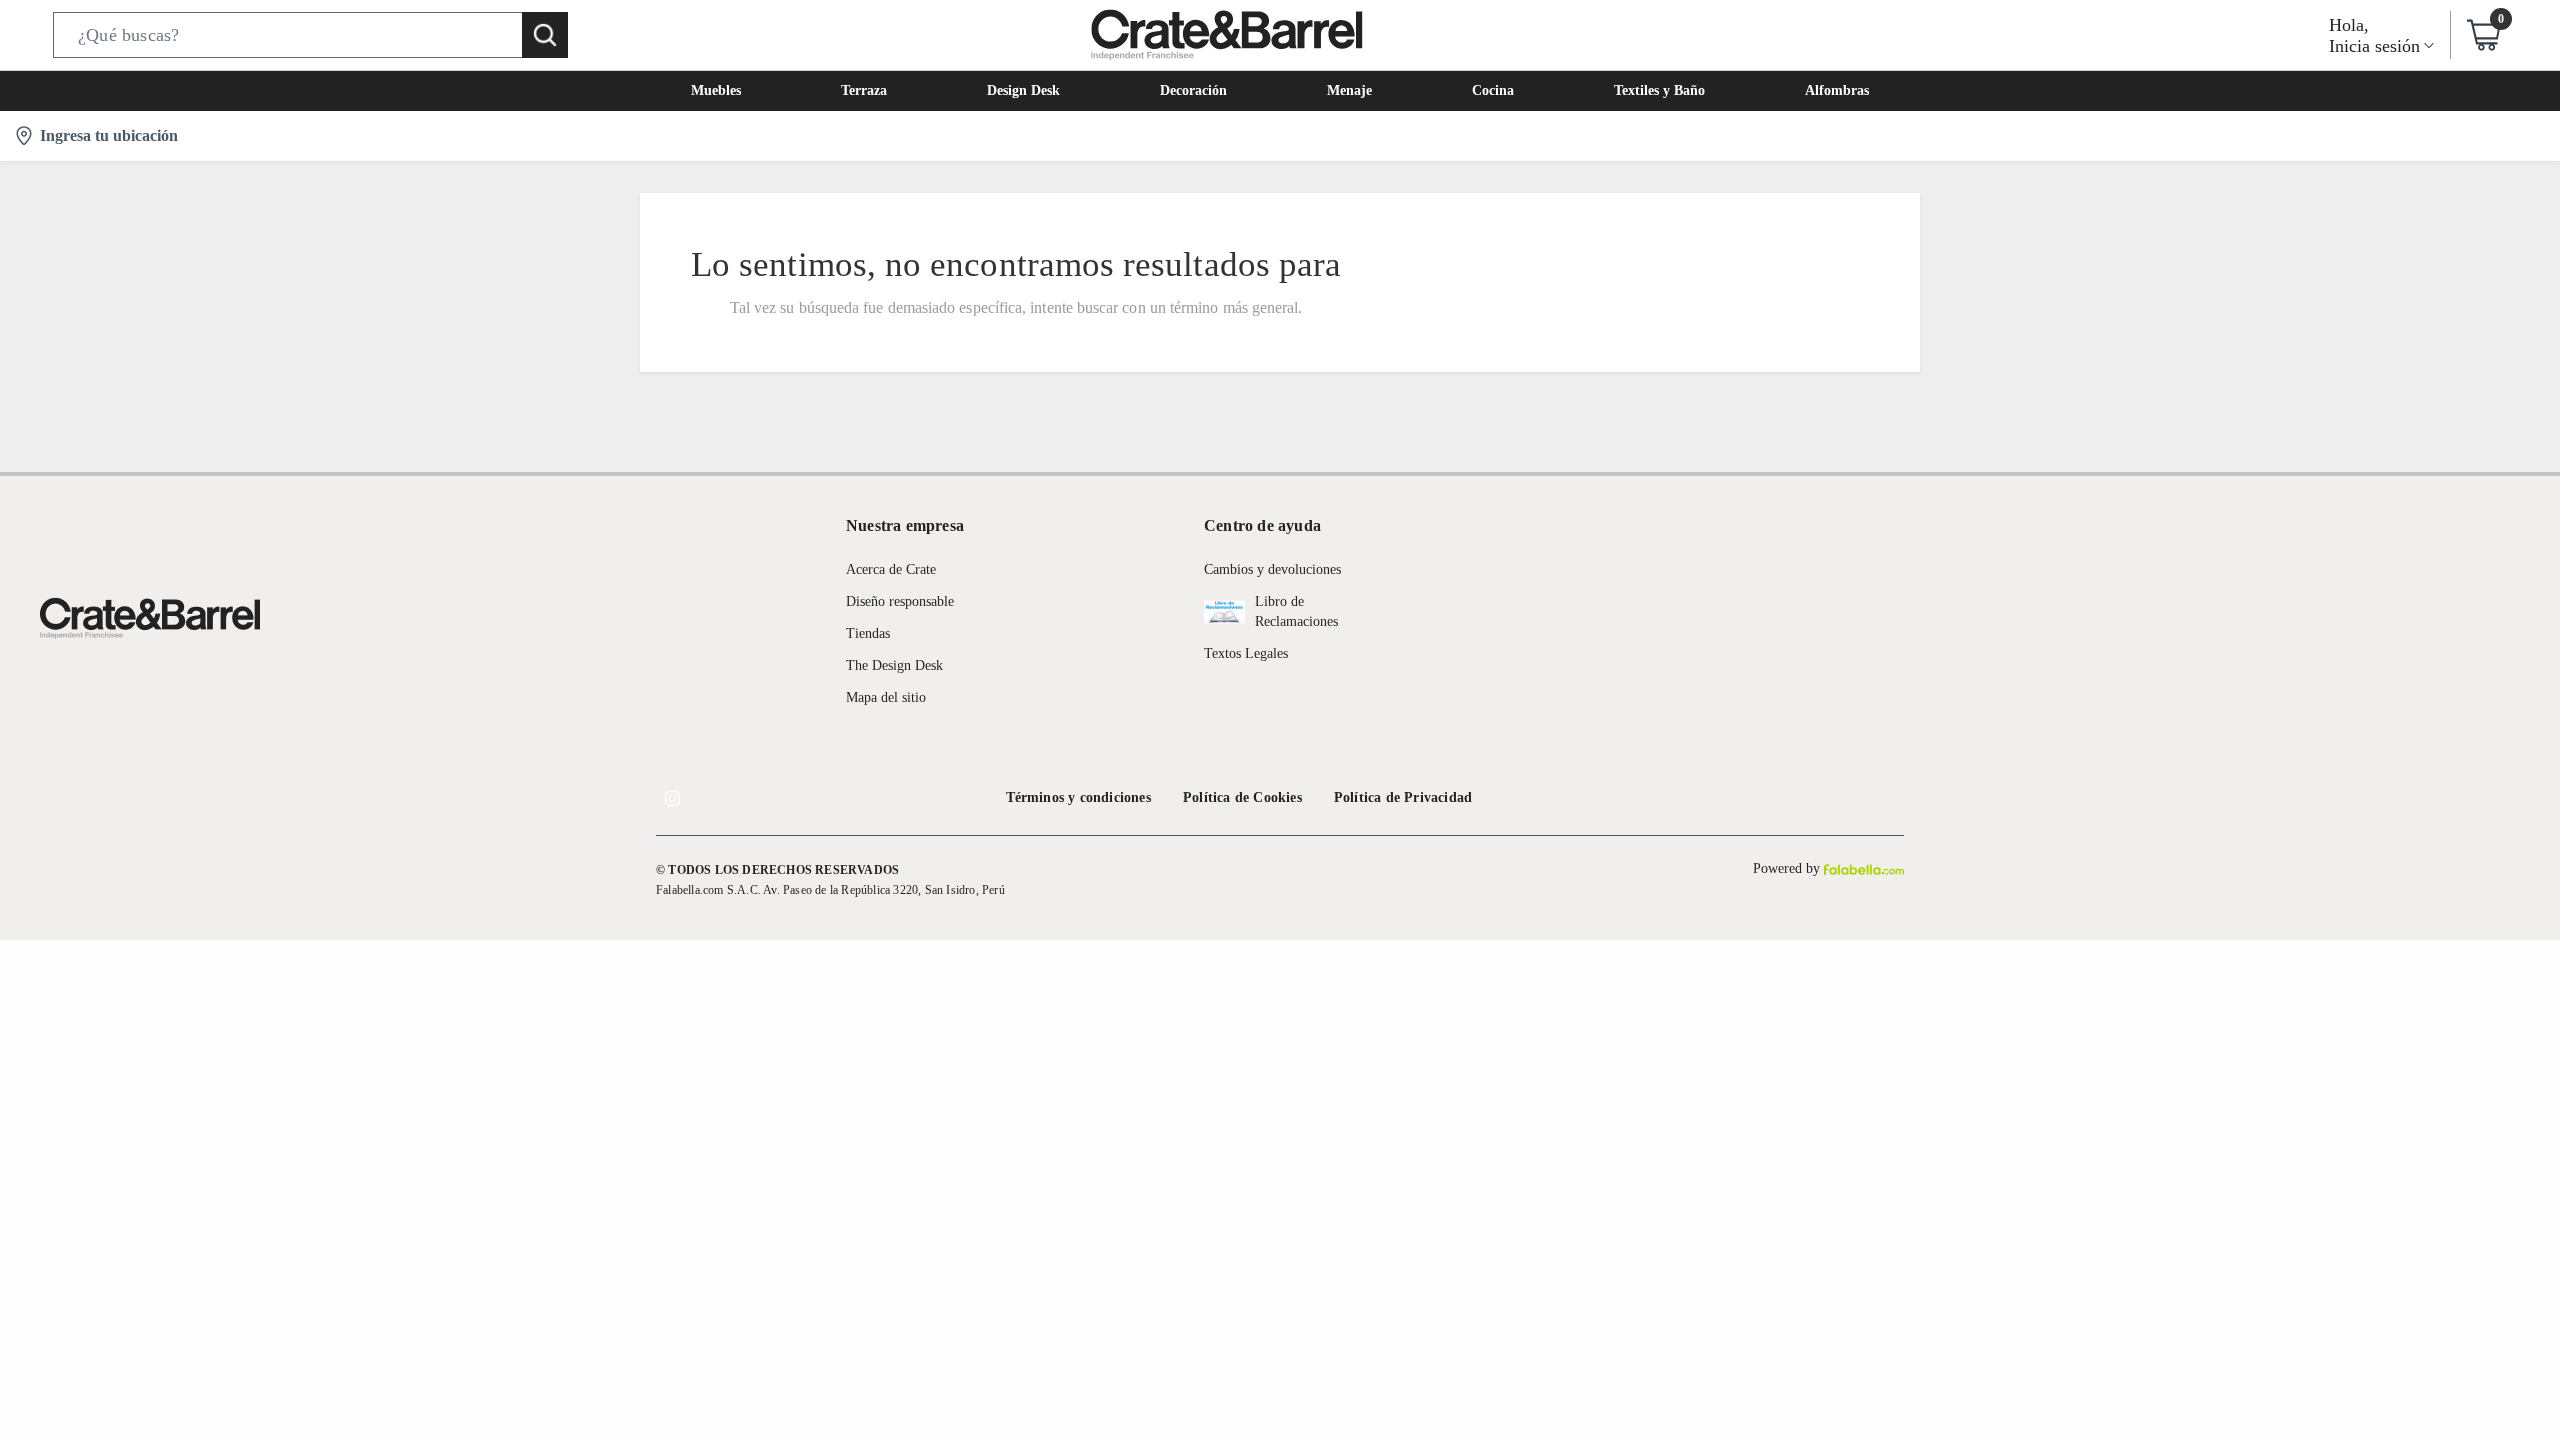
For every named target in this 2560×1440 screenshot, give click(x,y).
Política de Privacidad (1403, 797)
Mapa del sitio (886, 697)
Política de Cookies (1242, 797)
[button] (310, 35)
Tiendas (868, 633)
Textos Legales (1246, 653)
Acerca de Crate (891, 569)
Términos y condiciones (1078, 797)
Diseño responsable (900, 601)
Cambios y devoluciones (1272, 569)
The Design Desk (894, 665)
